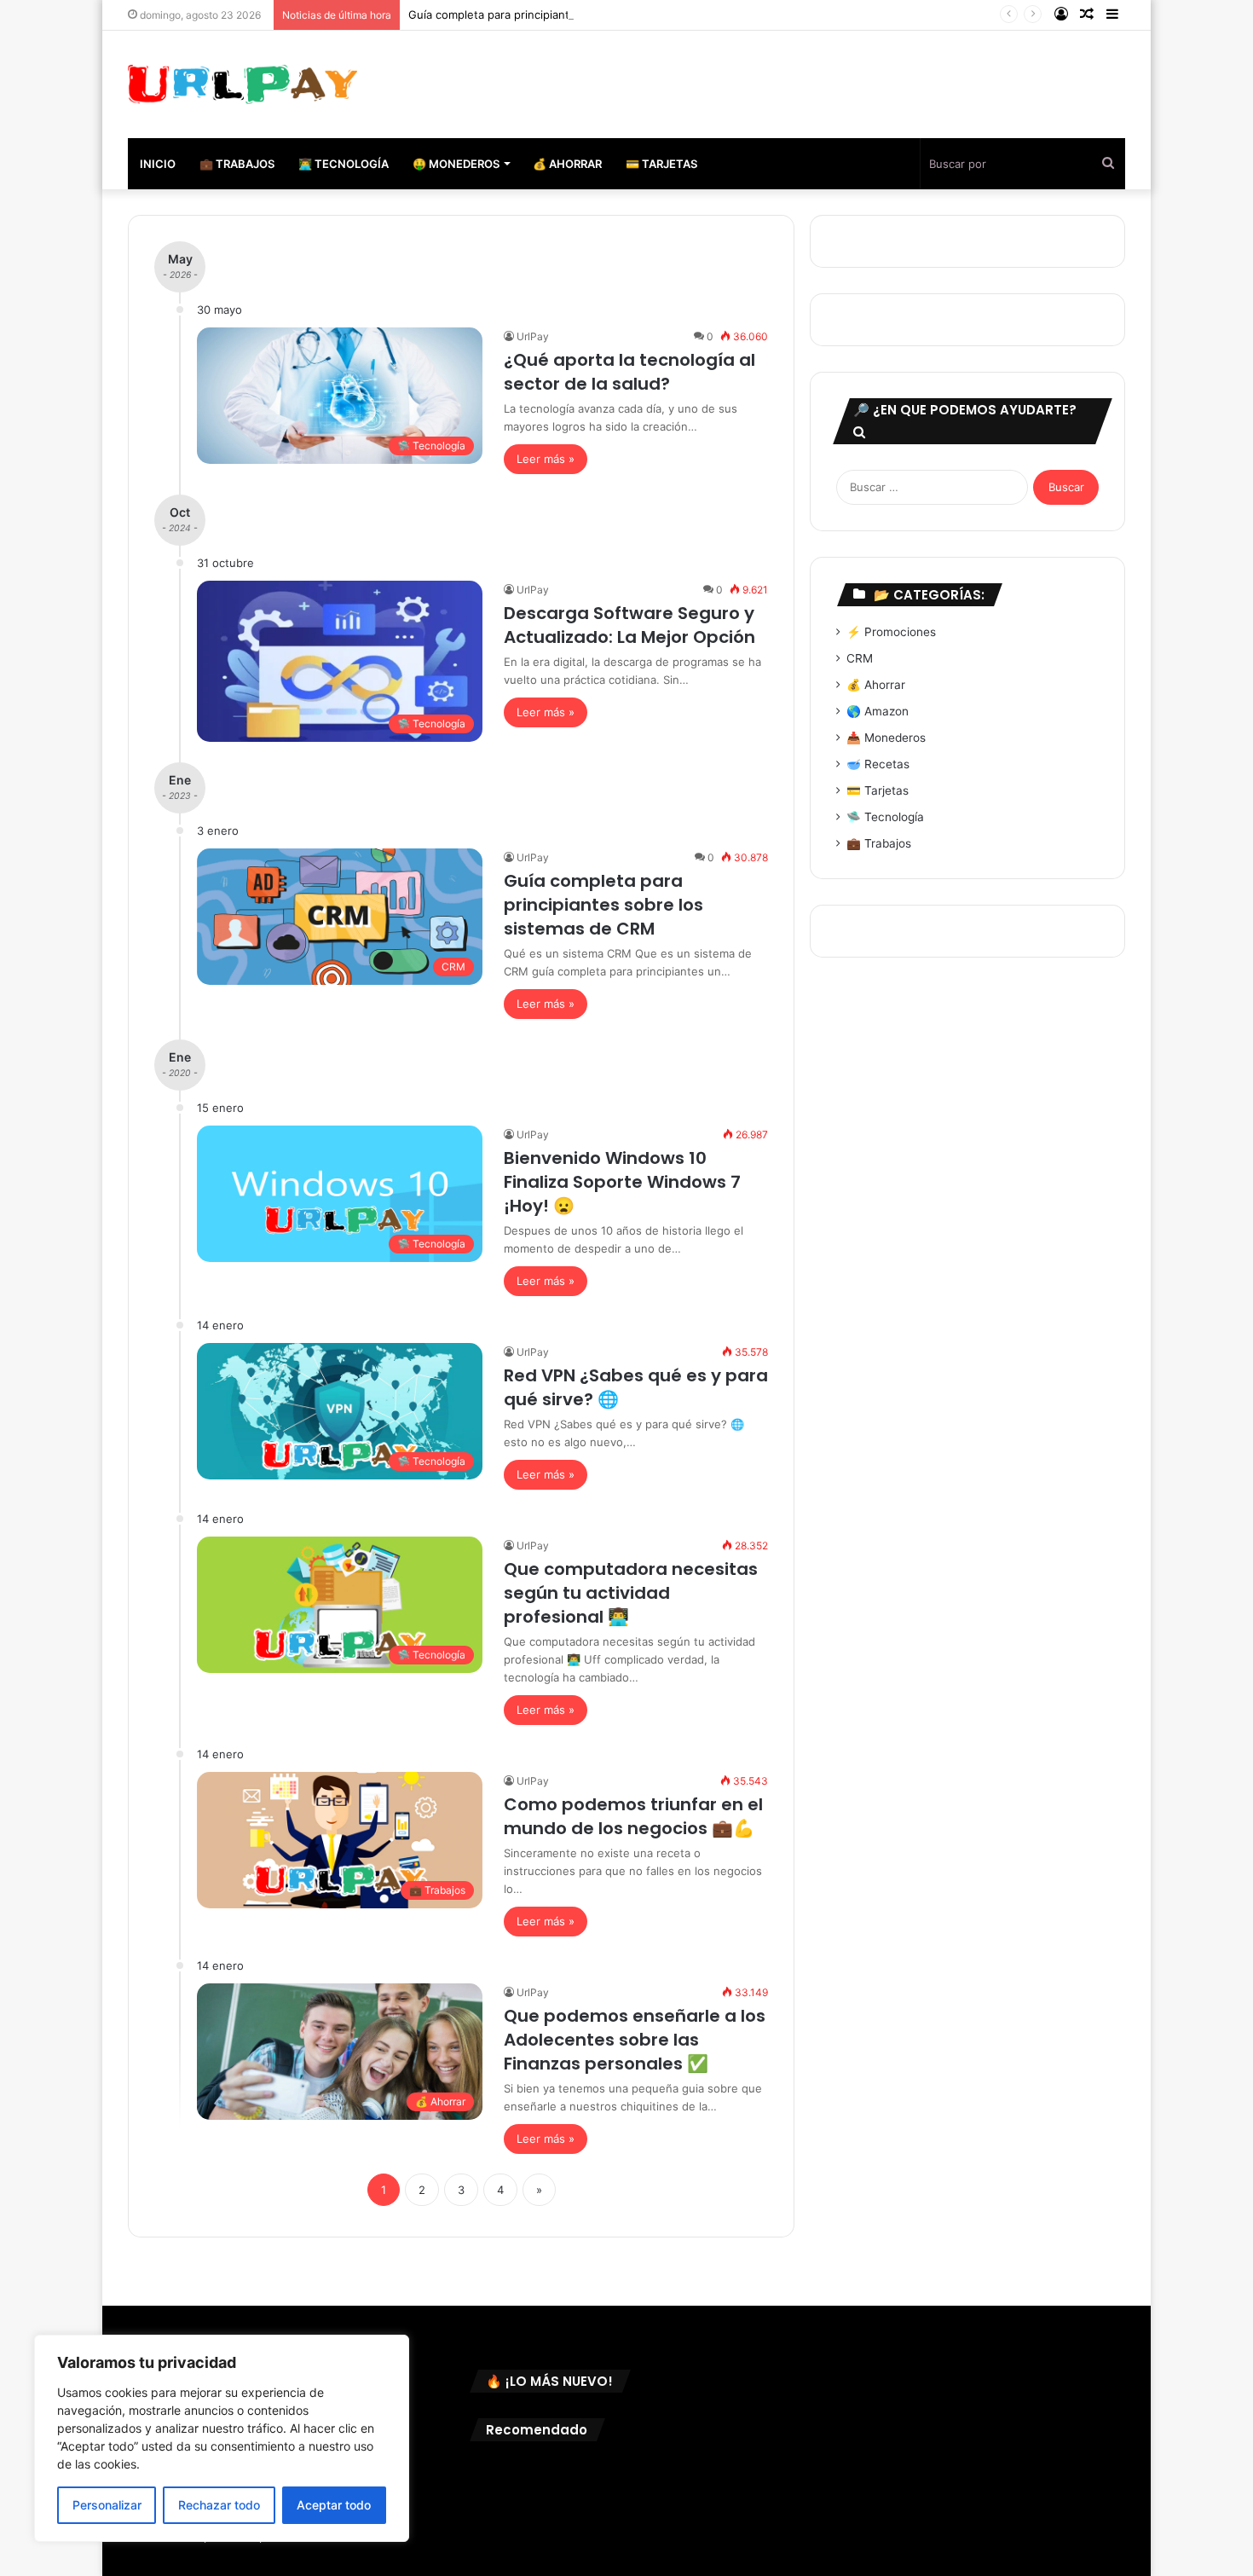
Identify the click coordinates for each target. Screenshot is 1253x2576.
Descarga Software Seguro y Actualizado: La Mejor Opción (629, 625)
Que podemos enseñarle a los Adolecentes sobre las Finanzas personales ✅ (635, 2040)
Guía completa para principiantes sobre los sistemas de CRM (569, 14)
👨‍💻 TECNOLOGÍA (344, 164)
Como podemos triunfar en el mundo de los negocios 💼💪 (633, 1816)
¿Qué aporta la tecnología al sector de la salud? (629, 372)
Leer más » (546, 459)
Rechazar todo (219, 2505)
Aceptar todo (334, 2505)
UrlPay (533, 336)
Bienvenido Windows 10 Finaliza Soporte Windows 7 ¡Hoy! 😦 (622, 1182)
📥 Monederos (886, 738)
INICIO (158, 164)
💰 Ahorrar (876, 685)
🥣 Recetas (878, 764)
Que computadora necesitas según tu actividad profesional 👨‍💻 (631, 1593)
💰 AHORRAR (567, 164)
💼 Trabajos (879, 843)
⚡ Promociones (891, 632)
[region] (222, 2438)
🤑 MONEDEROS (456, 164)
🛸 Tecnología (885, 817)
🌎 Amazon (878, 711)
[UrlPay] (243, 84)
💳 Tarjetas (878, 790)
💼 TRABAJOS (237, 164)
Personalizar (107, 2505)
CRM (860, 658)
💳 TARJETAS (661, 164)
